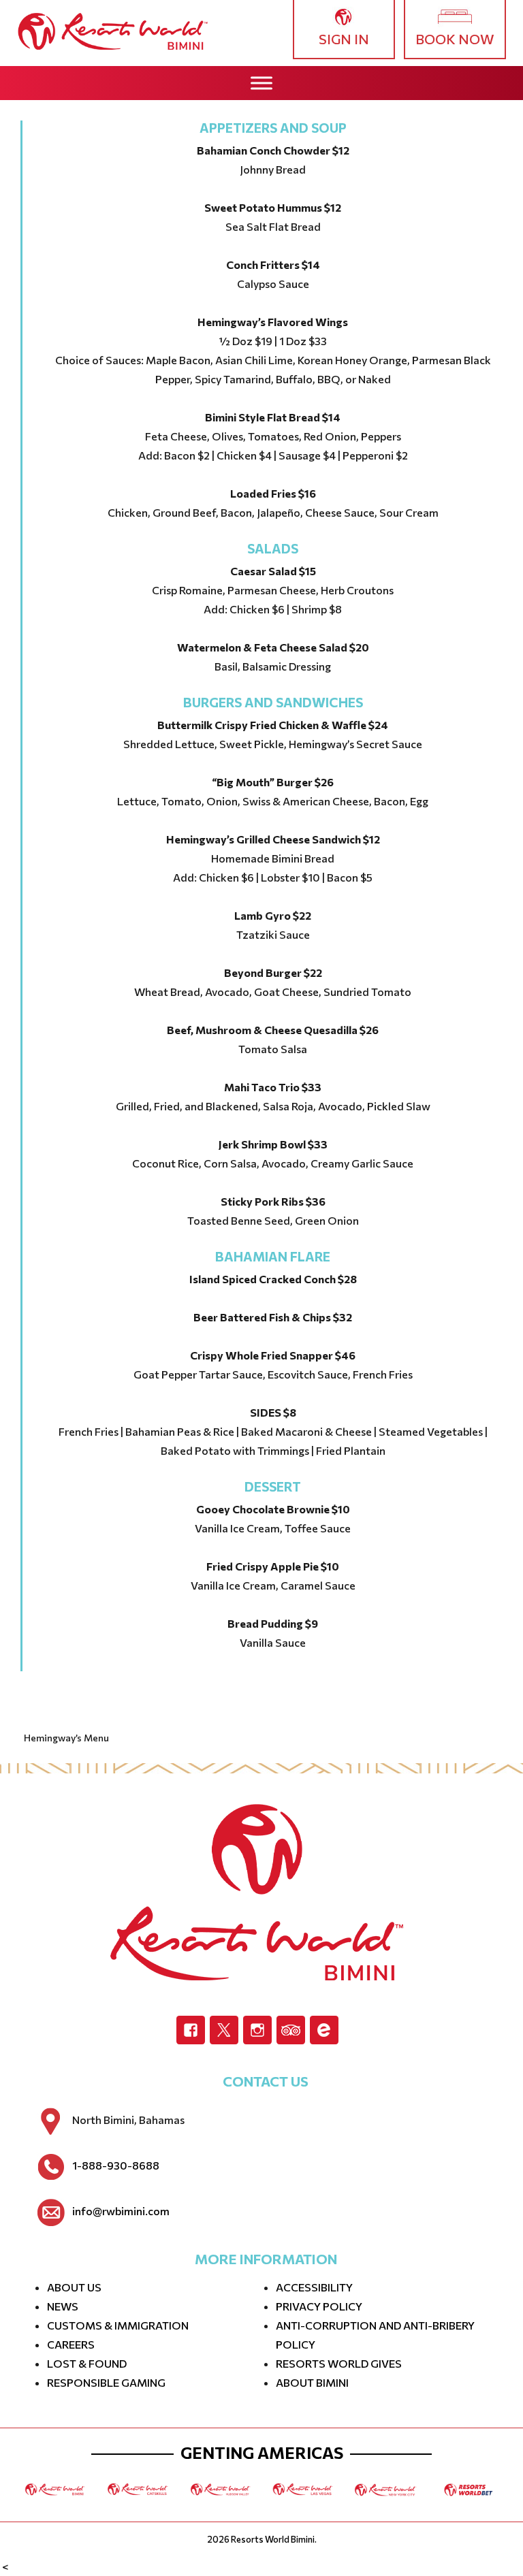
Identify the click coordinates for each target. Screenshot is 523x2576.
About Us (74, 2287)
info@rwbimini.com (121, 2211)
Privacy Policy (319, 2306)
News (63, 2306)
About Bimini (312, 2382)
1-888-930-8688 (116, 2166)
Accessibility (314, 2287)
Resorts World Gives (339, 2363)
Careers (71, 2344)
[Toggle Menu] (261, 83)
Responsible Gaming (106, 2382)
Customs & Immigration (118, 2325)
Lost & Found (87, 2363)
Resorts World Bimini (273, 2539)
